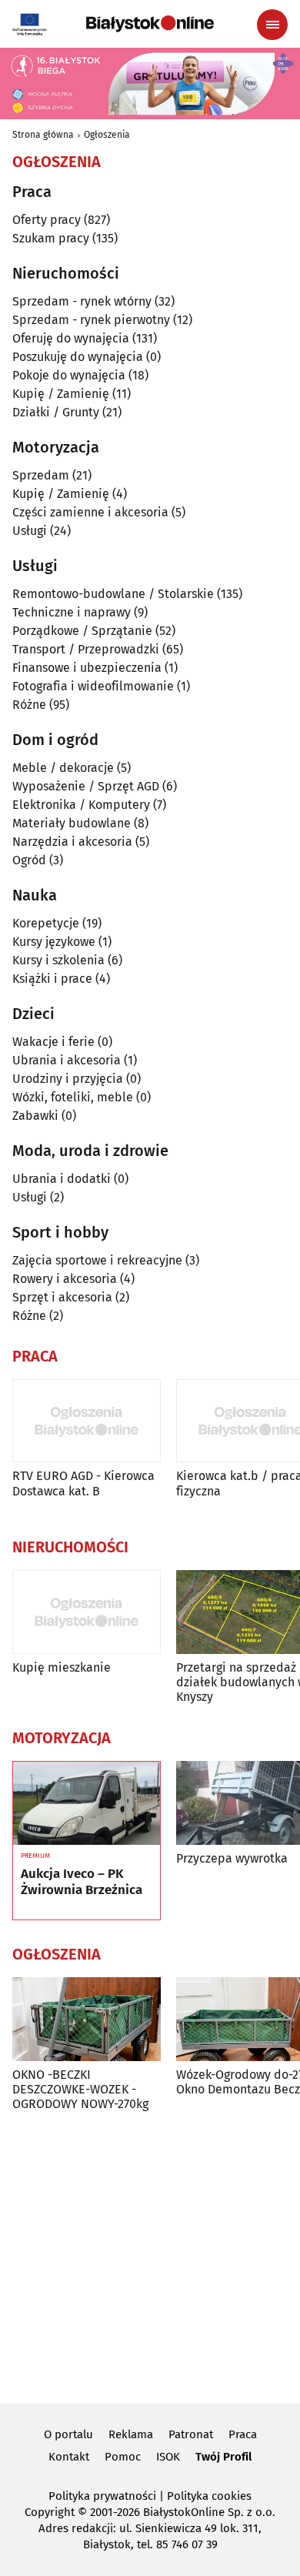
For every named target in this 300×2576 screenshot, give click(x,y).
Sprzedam (41, 475)
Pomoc (123, 2457)
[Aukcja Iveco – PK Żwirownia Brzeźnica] (87, 1803)
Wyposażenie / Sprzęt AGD (86, 786)
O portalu (68, 2434)
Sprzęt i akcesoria (62, 1297)
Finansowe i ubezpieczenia (87, 668)
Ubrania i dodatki (62, 1179)
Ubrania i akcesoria (67, 1060)
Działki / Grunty (56, 412)
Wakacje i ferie (53, 1042)
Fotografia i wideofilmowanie (93, 686)
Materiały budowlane (72, 823)
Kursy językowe (54, 942)
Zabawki (35, 1116)
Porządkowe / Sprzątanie (82, 631)
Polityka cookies (209, 2496)
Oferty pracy (47, 220)
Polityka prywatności (102, 2496)
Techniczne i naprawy (72, 612)
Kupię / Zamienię (61, 394)
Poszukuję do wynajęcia (78, 357)
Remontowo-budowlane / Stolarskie (113, 594)
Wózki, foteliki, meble (73, 1097)
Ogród (29, 860)
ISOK (168, 2457)
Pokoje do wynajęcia (69, 375)
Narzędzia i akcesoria (72, 842)
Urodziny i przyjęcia (68, 1079)
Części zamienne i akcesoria (90, 512)
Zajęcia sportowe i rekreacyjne (97, 1260)
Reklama (131, 2434)
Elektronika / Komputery (81, 805)
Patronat (191, 2434)
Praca (243, 2434)
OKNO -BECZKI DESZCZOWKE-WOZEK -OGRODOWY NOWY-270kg (80, 2089)
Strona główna (43, 135)
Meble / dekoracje (63, 768)
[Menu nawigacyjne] (272, 25)
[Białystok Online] (150, 24)
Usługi (30, 531)
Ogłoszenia (107, 135)
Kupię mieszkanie (62, 1667)
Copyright (50, 2512)
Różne (29, 705)
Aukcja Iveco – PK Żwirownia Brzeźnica (82, 1882)
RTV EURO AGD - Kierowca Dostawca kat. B (83, 1483)
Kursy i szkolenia (58, 960)
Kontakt (69, 2457)
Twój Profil (223, 2457)
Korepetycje (46, 923)
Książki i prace (52, 979)
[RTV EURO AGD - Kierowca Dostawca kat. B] (87, 1421)
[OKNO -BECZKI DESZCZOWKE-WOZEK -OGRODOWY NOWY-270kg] (87, 2019)
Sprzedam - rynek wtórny (82, 301)
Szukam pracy (51, 238)
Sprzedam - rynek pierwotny (91, 320)
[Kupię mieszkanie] (87, 1612)
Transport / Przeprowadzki (86, 649)
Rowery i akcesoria (65, 1279)
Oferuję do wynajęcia (71, 338)
